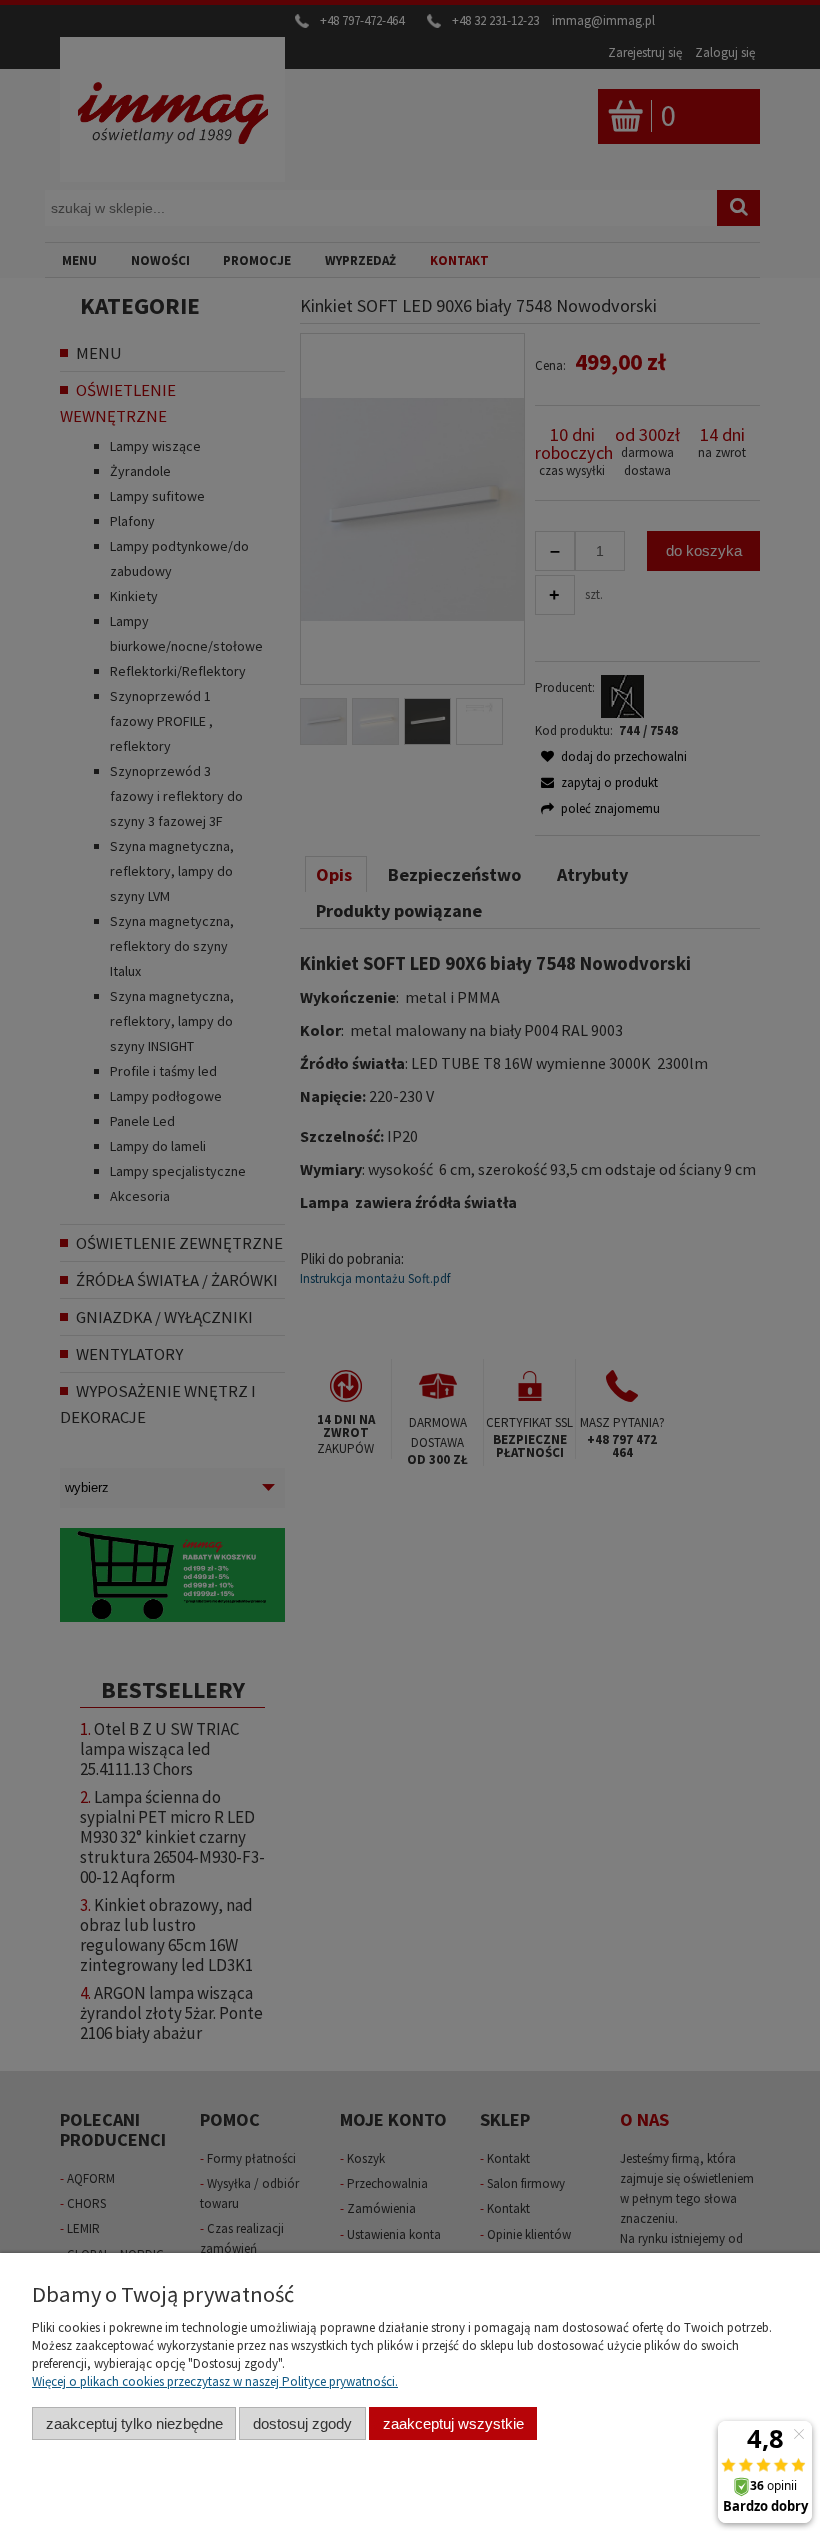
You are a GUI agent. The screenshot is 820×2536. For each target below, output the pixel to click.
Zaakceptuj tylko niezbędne (134, 2423)
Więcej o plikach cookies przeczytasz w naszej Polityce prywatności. (215, 2381)
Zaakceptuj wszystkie (453, 2423)
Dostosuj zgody (302, 2423)
